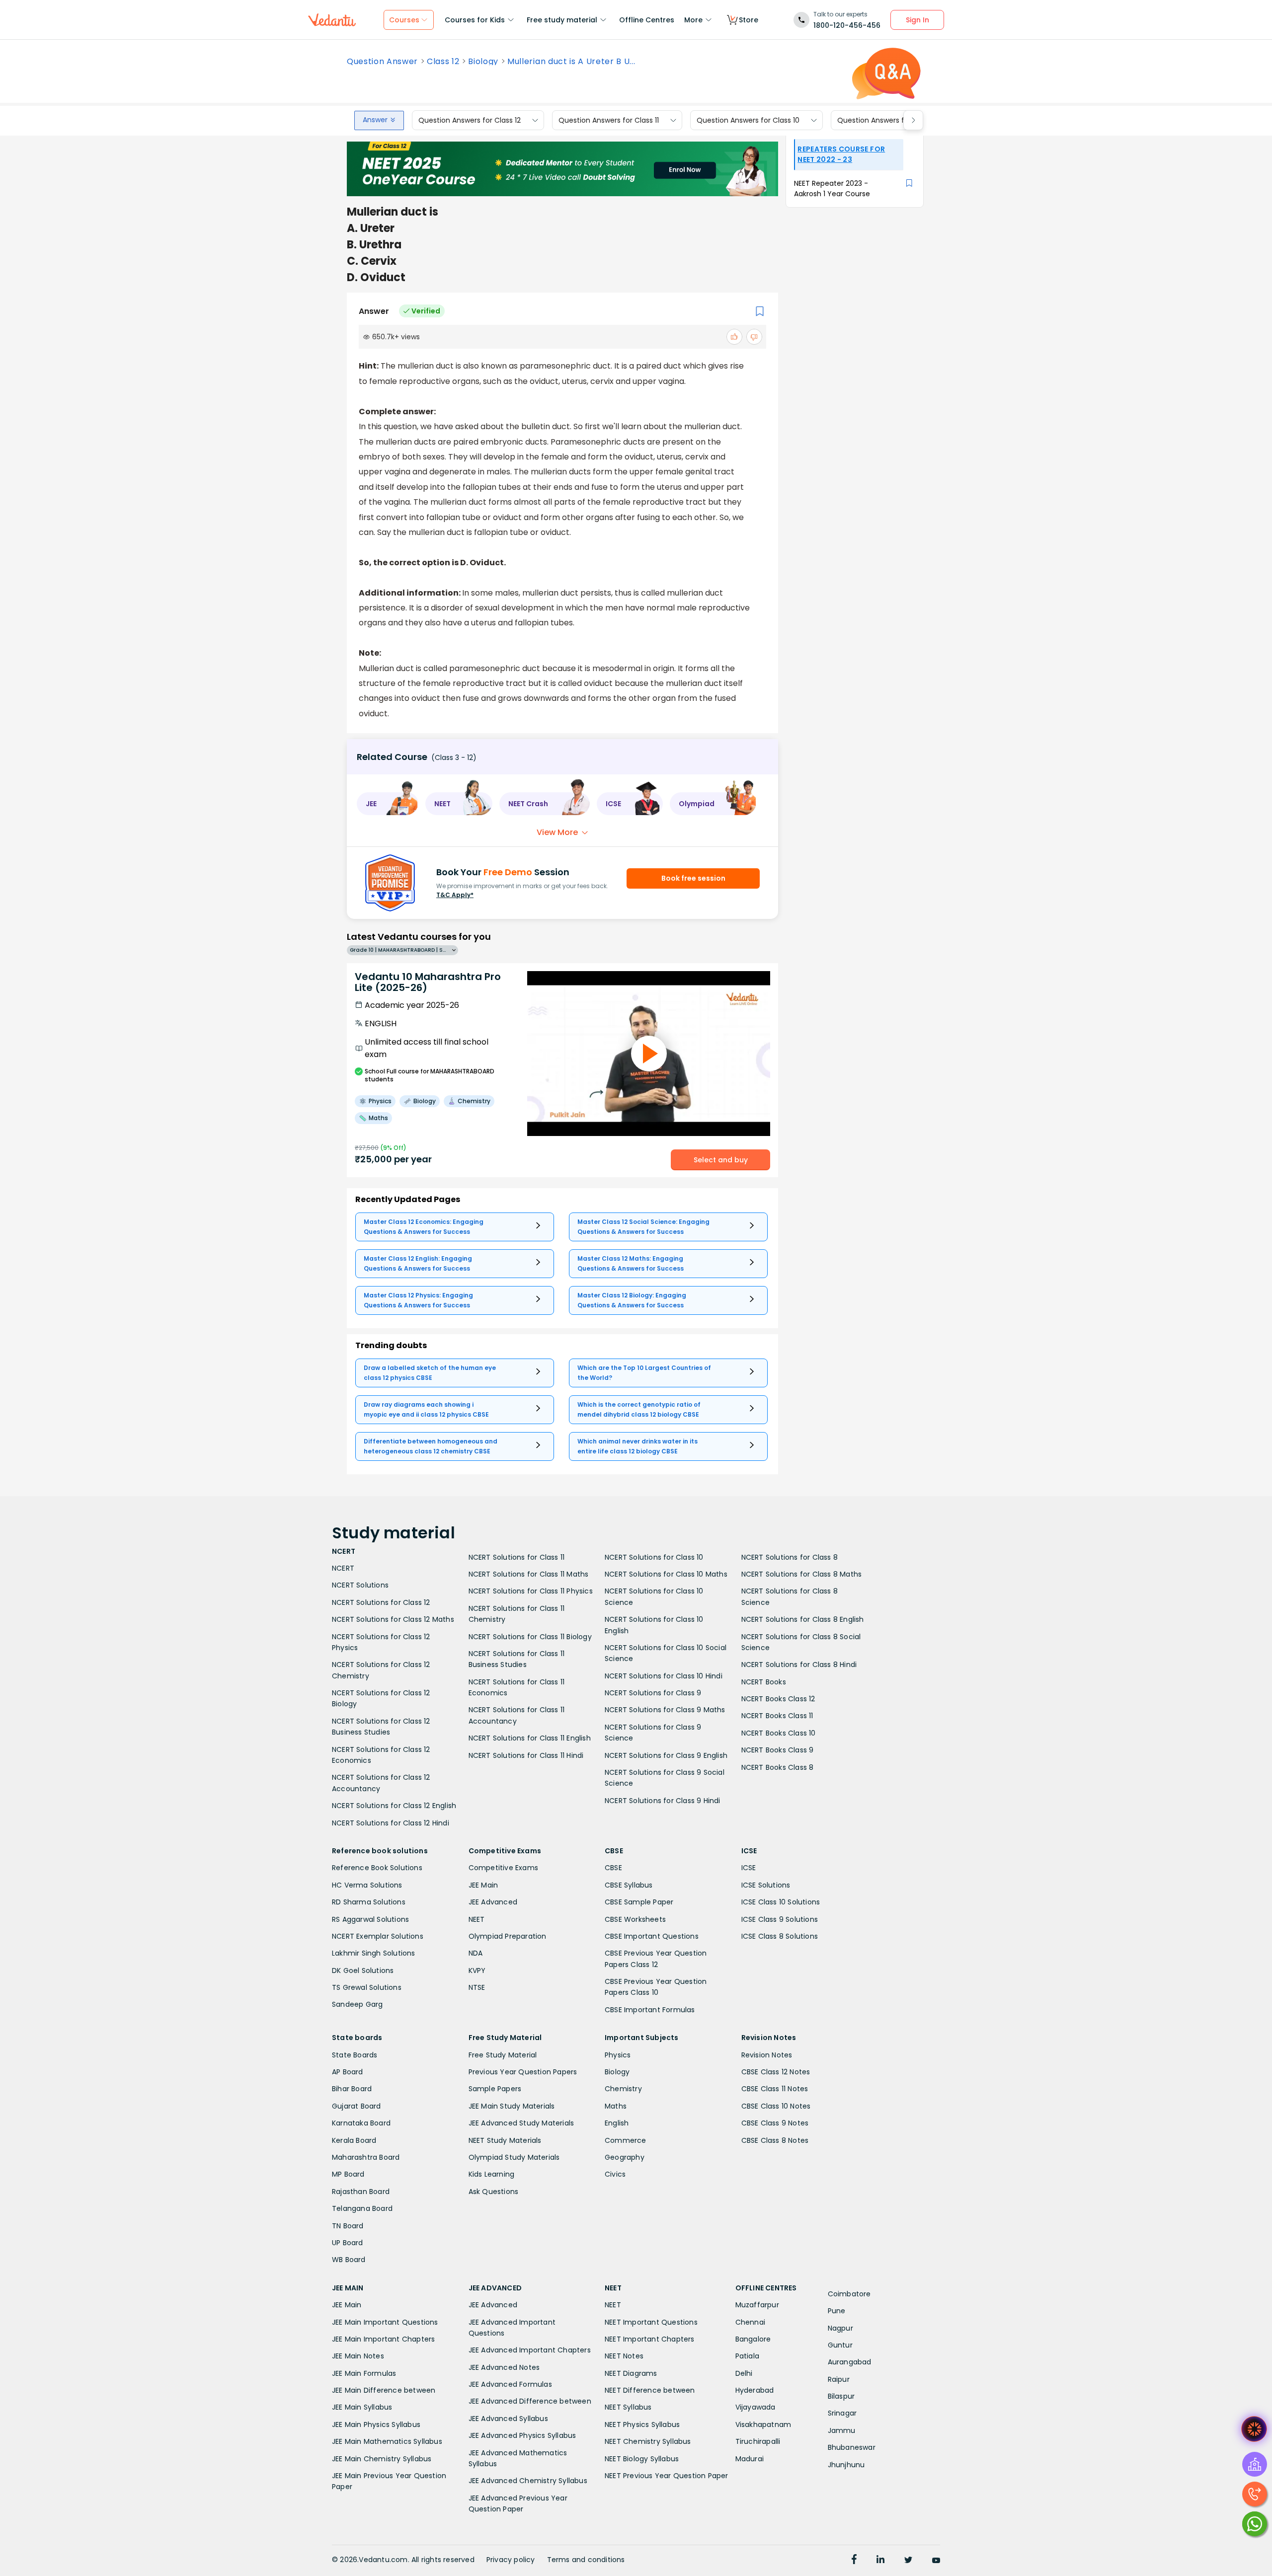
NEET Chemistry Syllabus (648, 2441)
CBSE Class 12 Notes (776, 2072)
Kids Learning (492, 2174)
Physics (618, 2055)
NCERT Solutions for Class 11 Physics (531, 1591)
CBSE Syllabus (629, 1885)
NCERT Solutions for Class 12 (381, 1602)
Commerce (626, 2140)
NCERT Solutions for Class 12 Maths (393, 1619)
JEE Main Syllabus (362, 2407)
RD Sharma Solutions (369, 1902)
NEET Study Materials (505, 2140)
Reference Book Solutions (377, 1868)
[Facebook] (854, 2561)
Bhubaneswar (852, 2447)
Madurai (750, 2459)
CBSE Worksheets (635, 1919)
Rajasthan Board (361, 2192)
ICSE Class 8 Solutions (780, 1936)
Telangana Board (362, 2208)
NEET (477, 1919)
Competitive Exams (503, 1868)
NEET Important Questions (651, 2322)
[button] (388, 804)
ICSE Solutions (766, 1885)
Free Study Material (503, 2055)
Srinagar (842, 2413)
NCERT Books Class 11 (777, 1716)
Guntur (840, 2345)
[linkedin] (880, 2561)
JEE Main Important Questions (385, 2322)
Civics (615, 2174)
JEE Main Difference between (384, 2390)
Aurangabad (850, 2362)
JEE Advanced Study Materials (521, 2123)
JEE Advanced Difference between (530, 2401)
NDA (476, 1953)
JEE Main (483, 1885)
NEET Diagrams (631, 2373)
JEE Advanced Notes (504, 2367)
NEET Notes (624, 2356)
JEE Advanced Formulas (510, 2384)
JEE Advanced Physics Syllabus (522, 2435)
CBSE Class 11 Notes (775, 2089)
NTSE (477, 1987)
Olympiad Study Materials (514, 2157)
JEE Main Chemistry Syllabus (382, 2459)
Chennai (750, 2322)
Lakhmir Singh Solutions (374, 1953)
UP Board (348, 2243)
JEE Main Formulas (364, 2373)
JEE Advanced (493, 1902)
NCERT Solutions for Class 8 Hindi (799, 1665)
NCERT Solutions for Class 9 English (666, 1755)
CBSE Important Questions (652, 1936)
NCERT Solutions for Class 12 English (394, 1806)
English (617, 2123)
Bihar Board (352, 2089)
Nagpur (840, 2328)
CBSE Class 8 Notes (775, 2140)
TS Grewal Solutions (367, 1987)
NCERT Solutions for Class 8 (790, 1557)
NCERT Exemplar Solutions (378, 1936)
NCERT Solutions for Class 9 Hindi (663, 1801)
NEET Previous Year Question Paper (667, 2476)
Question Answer (382, 62)
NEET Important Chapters (650, 2339)
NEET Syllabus (628, 2407)
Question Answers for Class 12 (470, 120)
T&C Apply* (455, 895)
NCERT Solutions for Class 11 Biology (530, 1637)
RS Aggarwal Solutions (370, 1919)
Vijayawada (755, 2407)
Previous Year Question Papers (523, 2072)
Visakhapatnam (763, 2424)
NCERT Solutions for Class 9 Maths (665, 1710)
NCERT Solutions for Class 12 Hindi (391, 1823)
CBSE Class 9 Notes (775, 2123)
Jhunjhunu (846, 2465)
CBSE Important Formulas (650, 2010)
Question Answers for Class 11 (609, 120)
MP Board (348, 2174)
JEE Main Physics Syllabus (376, 2424)
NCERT (343, 1568)
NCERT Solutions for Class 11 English (530, 1738)
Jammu (842, 2430)
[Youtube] (936, 2561)
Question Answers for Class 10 (748, 120)
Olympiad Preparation (508, 1936)
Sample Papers (495, 2089)
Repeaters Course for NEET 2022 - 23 (841, 154)
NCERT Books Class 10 (779, 1733)
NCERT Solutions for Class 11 (517, 1557)
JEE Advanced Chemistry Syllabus (528, 2481)
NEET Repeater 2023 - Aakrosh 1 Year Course (832, 189)
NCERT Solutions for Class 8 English (803, 1619)
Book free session (693, 878)
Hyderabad (755, 2390)
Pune (837, 2311)
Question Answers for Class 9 (888, 120)
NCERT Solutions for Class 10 (654, 1557)
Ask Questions (494, 2192)
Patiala (747, 2356)
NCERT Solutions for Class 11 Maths (529, 1574)
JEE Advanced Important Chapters (530, 2350)
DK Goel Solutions (363, 1970)
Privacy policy (511, 2560)
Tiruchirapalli (758, 2441)
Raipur (839, 2379)
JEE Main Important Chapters (383, 2339)
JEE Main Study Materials (512, 2106)
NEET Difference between (650, 2390)
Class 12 (443, 62)
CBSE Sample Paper (639, 1902)
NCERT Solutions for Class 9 (653, 1693)
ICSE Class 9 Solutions (780, 1919)
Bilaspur (841, 2396)
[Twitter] (908, 2561)
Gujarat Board (357, 2106)
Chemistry (623, 2089)
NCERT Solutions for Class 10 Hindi (664, 1676)
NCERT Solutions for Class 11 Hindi (526, 1755)
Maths (616, 2106)
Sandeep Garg (357, 2004)
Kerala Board (354, 2140)
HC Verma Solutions (367, 1885)
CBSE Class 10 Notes (776, 2106)
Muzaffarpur (757, 2305)
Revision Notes (767, 2055)
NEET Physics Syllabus (642, 2424)
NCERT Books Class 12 (778, 1699)
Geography (625, 2157)
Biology (483, 62)
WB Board (349, 2260)
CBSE (613, 1868)
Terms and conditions (586, 2560)
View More (557, 832)
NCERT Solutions (360, 1585)
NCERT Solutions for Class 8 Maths (802, 1574)
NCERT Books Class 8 (778, 1767)
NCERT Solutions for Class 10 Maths (666, 1574)
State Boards (355, 2055)
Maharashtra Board (366, 2157)
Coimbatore (849, 2294)
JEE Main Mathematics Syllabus (387, 2441)
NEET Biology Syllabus (642, 2459)
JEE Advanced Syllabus (508, 2419)
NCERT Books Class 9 (778, 1750)
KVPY (477, 1970)
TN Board (348, 2226)
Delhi (744, 2373)
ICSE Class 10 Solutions (781, 1902)
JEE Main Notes (358, 2356)
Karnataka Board (361, 2123)
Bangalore (753, 2339)
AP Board (348, 2072)
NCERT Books (764, 1682)
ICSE (749, 1868)
